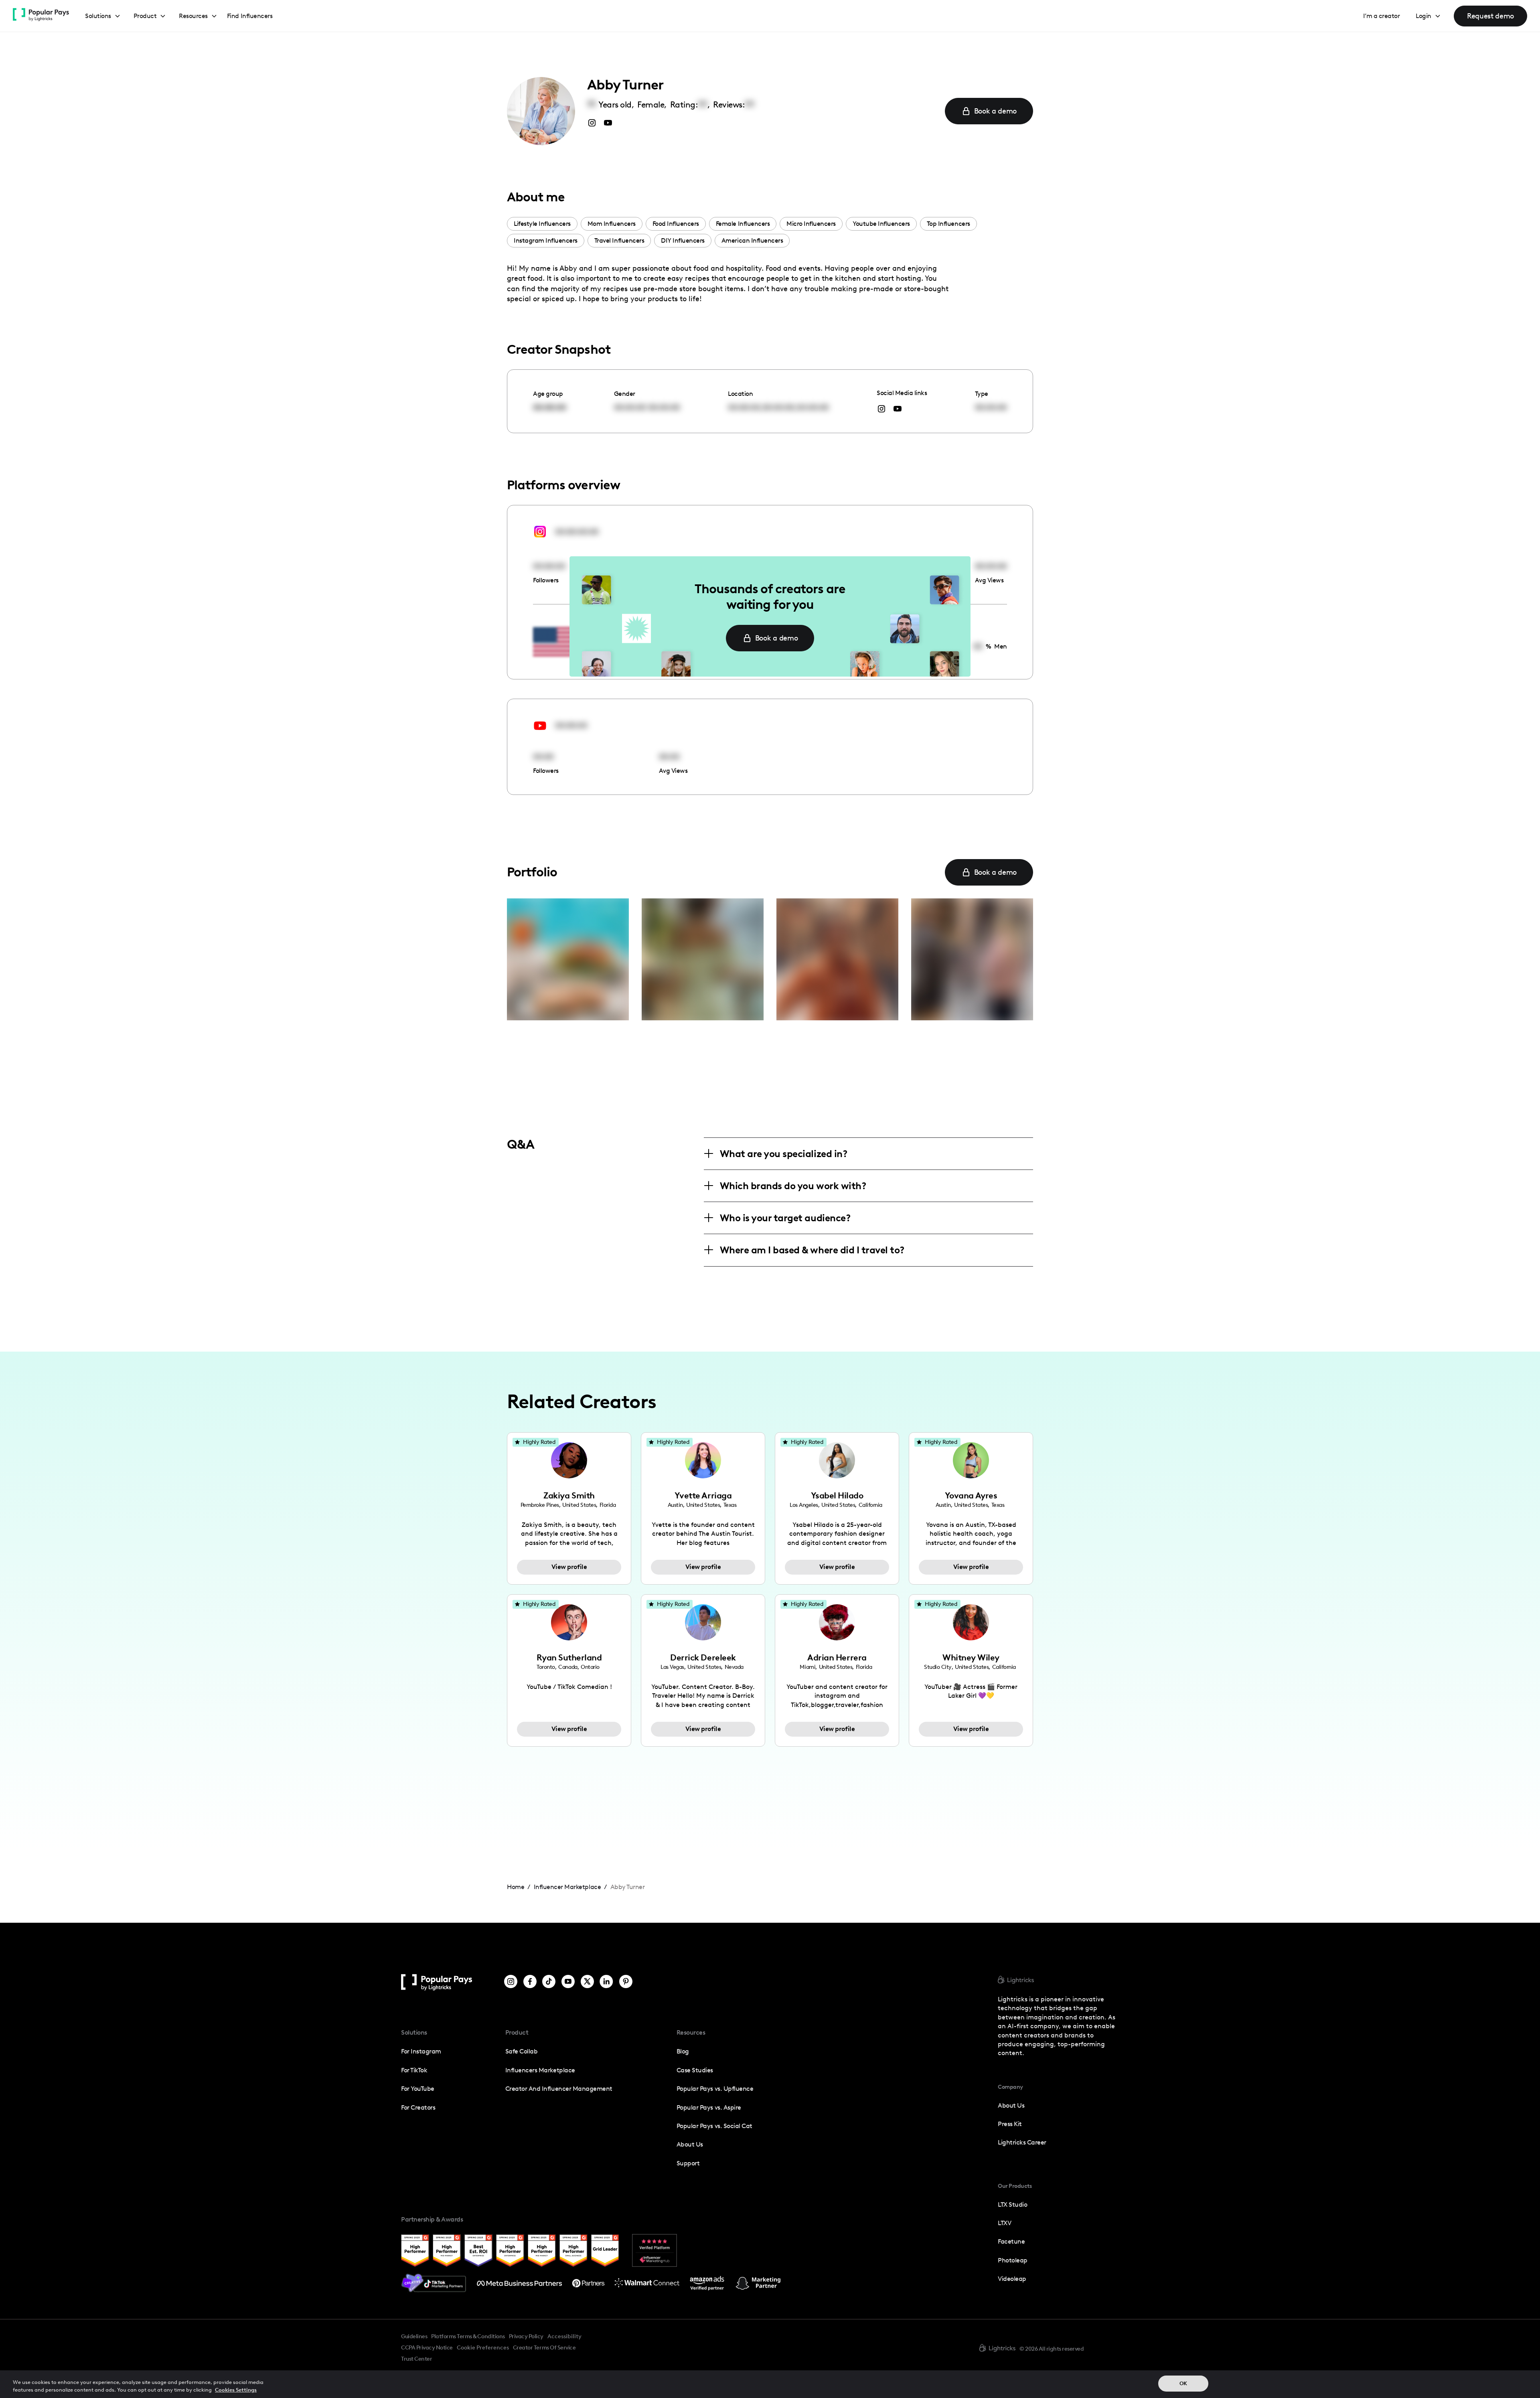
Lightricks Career (1022, 2142)
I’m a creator (1382, 16)
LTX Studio (1012, 2204)
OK (1183, 2383)
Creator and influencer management (559, 2089)
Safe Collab (522, 2051)
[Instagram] (511, 1982)
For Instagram (421, 2051)
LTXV (1004, 2223)
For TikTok (414, 2070)
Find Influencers (250, 16)
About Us (690, 2144)
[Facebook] (530, 1982)
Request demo (1490, 16)
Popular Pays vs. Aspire (709, 2107)
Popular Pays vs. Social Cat (714, 2126)
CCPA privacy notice (427, 2347)
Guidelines (414, 2336)
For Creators (418, 2107)
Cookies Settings (236, 2390)
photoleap (1013, 2260)
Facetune (1011, 2241)
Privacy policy (526, 2336)
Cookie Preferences (483, 2348)
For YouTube (418, 2089)
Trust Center (416, 2359)
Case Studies (695, 2070)
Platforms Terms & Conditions (468, 2336)
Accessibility (564, 2336)
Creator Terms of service (544, 2347)
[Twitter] (587, 1982)
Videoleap (1012, 2279)
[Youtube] (568, 1982)
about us (1011, 2105)
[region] (770, 2384)
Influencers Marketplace (540, 2070)
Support (688, 2163)
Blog (683, 2051)
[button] (103, 16)
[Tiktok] (549, 1982)
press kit (1010, 2124)
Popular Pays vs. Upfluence (715, 2089)
